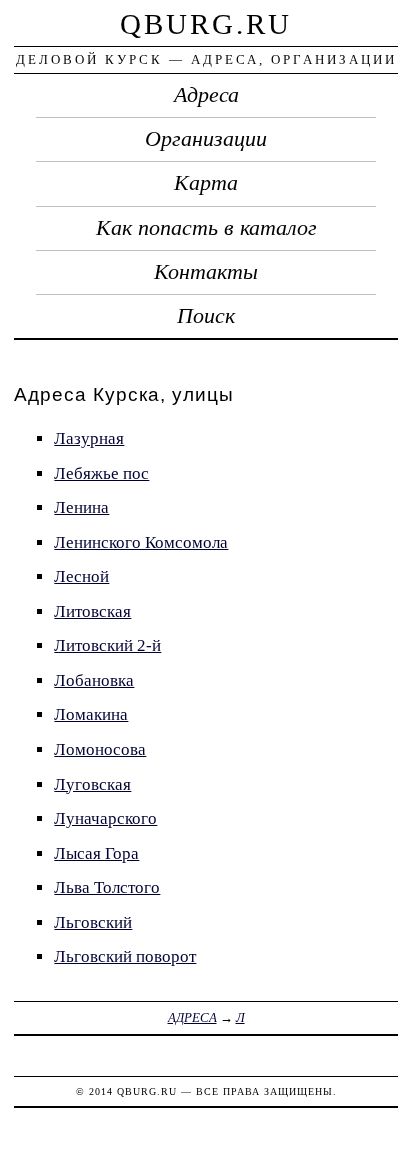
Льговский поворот (125, 956)
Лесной (81, 576)
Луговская (92, 784)
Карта (206, 183)
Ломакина (91, 714)
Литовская (92, 611)
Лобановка (94, 680)
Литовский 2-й (107, 645)
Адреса (206, 95)
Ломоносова (100, 749)
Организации (206, 139)
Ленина (81, 507)
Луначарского (105, 818)
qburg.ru (206, 24)
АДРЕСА (192, 1017)
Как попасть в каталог (206, 228)
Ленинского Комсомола (141, 542)
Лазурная (89, 438)
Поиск (206, 316)
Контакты (206, 272)
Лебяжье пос (101, 473)
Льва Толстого (107, 887)
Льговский (93, 922)
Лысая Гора (96, 853)
